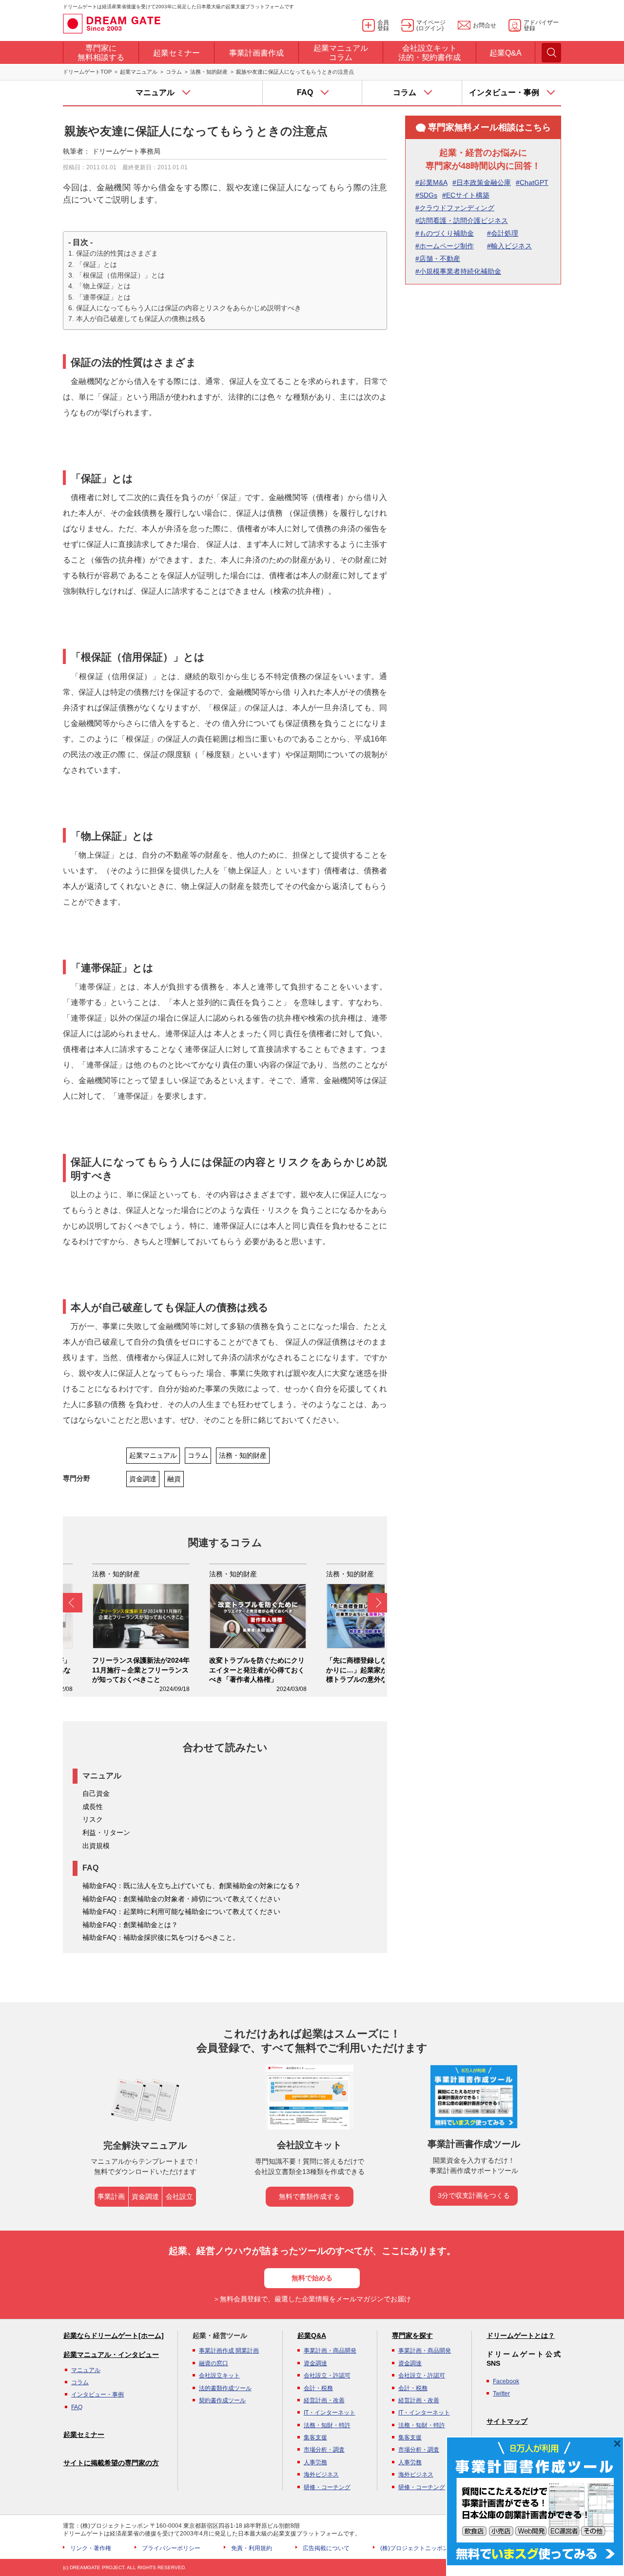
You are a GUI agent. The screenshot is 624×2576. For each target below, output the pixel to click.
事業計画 (111, 2196)
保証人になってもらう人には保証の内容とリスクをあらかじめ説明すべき (189, 308)
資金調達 (143, 1479)
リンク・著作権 (91, 2548)
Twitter (501, 2394)
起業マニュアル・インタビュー (111, 2355)
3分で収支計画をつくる (474, 2195)
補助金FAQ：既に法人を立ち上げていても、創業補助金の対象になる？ (192, 1886)
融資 (174, 1479)
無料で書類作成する (310, 2196)
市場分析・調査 (324, 2450)
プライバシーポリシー (171, 2548)
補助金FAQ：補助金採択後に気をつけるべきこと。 (161, 1937)
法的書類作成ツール (225, 2388)
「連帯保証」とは (103, 297)
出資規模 (96, 1846)
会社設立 (179, 2196)
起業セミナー (84, 2435)
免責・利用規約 (252, 2548)
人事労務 (315, 2462)
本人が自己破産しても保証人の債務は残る (141, 319)
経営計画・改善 (324, 2400)
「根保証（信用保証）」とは (120, 275)
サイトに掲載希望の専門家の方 (111, 2463)
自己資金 (96, 1793)
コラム (174, 72)
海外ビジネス (321, 2475)
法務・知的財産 (209, 72)
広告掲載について (326, 2548)
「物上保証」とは (103, 286)
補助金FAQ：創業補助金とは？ (130, 1925)
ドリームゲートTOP (87, 72)
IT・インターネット (330, 2413)
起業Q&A (312, 2335)
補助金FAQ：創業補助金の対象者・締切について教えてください (181, 1899)
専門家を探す (412, 2335)
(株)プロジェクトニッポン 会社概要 (427, 2548)
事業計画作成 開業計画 (229, 2351)
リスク (93, 1819)
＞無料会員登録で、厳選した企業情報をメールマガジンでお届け (312, 2299)
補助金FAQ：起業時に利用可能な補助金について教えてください (181, 1912)
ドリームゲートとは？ (521, 2335)
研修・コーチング (327, 2487)
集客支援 (315, 2437)
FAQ (77, 2407)
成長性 (93, 1807)
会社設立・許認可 (327, 2375)
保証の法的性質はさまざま (117, 253)
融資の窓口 (214, 2363)
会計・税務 (318, 2388)
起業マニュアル (139, 72)
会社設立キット (219, 2375)
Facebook (506, 2381)
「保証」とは (97, 264)
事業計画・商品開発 (330, 2351)
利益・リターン (106, 1832)
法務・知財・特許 (327, 2425)
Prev (73, 1603)
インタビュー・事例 (97, 2395)
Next (377, 1603)
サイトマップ (507, 2421)
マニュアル (86, 2370)
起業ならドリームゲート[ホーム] (114, 2335)
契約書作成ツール (222, 2400)
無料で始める (312, 2278)
